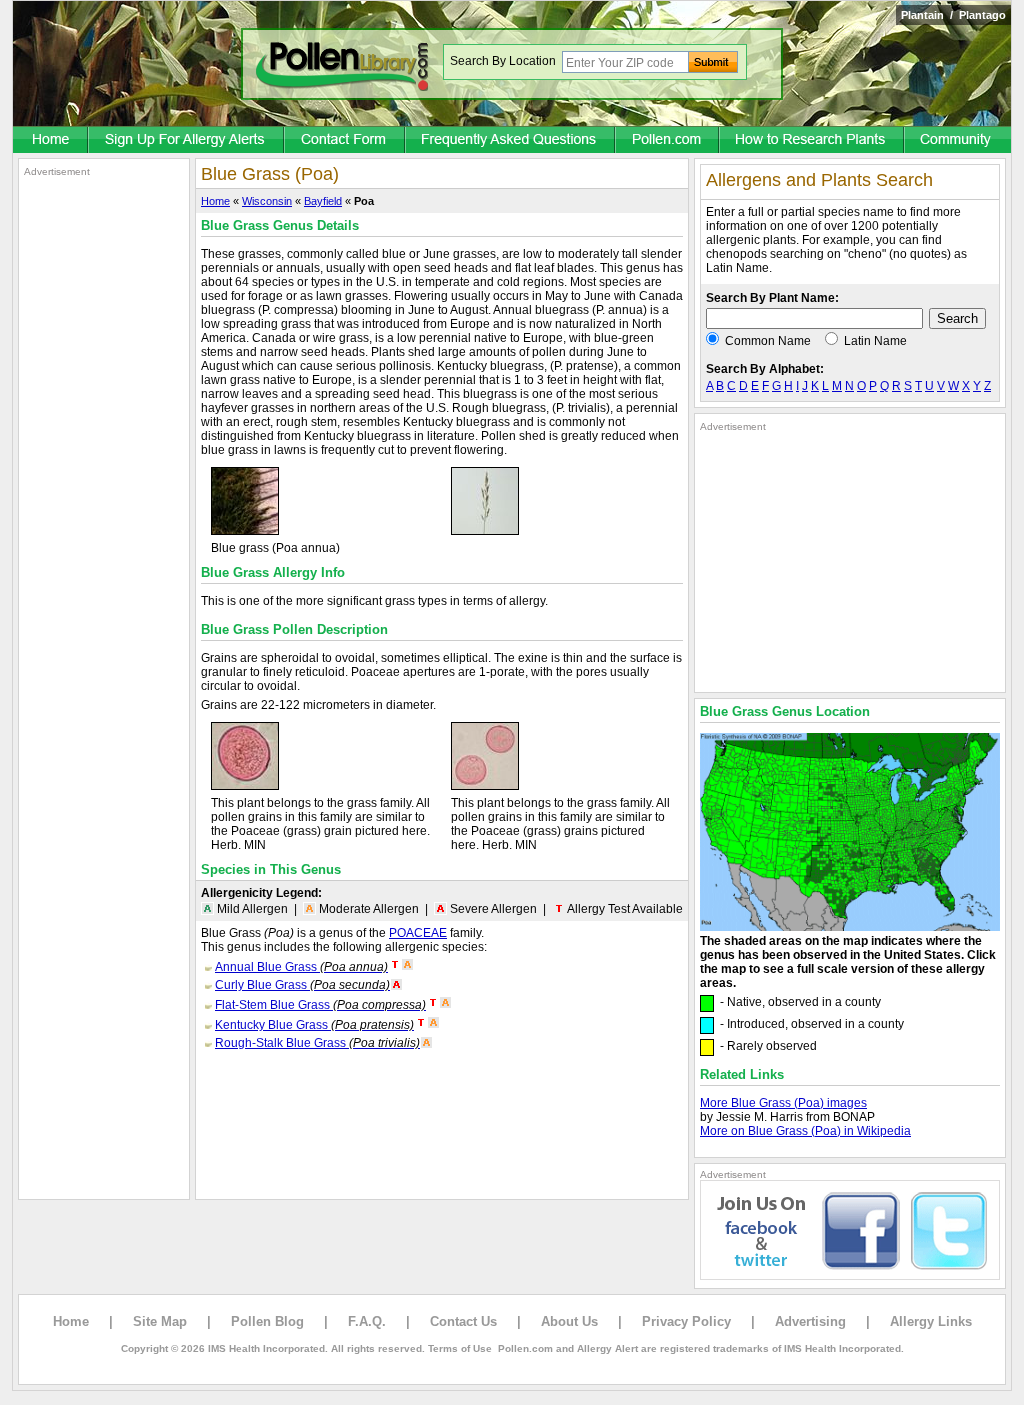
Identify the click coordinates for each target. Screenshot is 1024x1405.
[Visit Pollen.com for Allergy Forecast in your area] (668, 141)
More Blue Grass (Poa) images (783, 1103)
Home (215, 201)
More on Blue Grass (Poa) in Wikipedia (805, 1131)
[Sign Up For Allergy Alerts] (187, 141)
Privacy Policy (686, 1321)
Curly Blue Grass (302, 985)
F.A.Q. (367, 1321)
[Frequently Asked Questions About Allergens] (511, 141)
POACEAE (418, 933)
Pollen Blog (267, 1321)
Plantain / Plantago (953, 15)
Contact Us (463, 1321)
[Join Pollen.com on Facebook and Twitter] (850, 1276)
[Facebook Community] (958, 141)
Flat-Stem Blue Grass (320, 1005)
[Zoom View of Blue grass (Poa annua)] (245, 531)
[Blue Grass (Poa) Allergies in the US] (850, 927)
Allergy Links (931, 1321)
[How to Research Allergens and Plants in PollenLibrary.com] (812, 141)
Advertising (810, 1321)
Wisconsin (267, 201)
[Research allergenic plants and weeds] (51, 141)
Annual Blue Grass (301, 967)
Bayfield (323, 201)
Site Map (160, 1321)
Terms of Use (460, 1348)
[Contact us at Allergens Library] (345, 141)
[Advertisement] (104, 478)
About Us (569, 1321)
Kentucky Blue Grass (314, 1025)
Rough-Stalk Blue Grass (317, 1043)
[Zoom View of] (485, 531)
